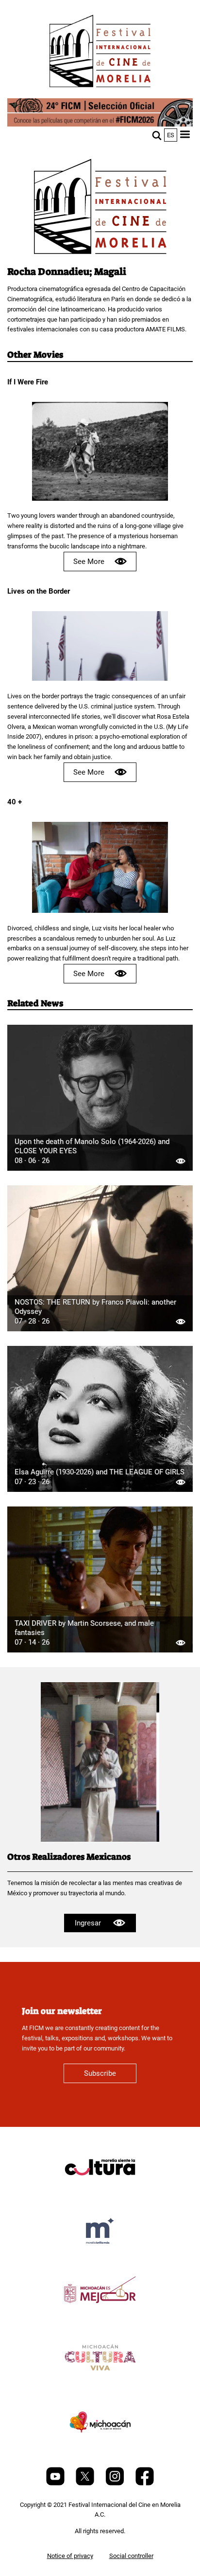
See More (89, 562)
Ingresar (88, 1923)
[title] (100, 2190)
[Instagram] (116, 2483)
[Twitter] (86, 2483)
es (171, 135)
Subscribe (100, 2073)
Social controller (131, 2556)
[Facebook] (145, 2483)
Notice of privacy (70, 2556)
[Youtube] (56, 2483)
